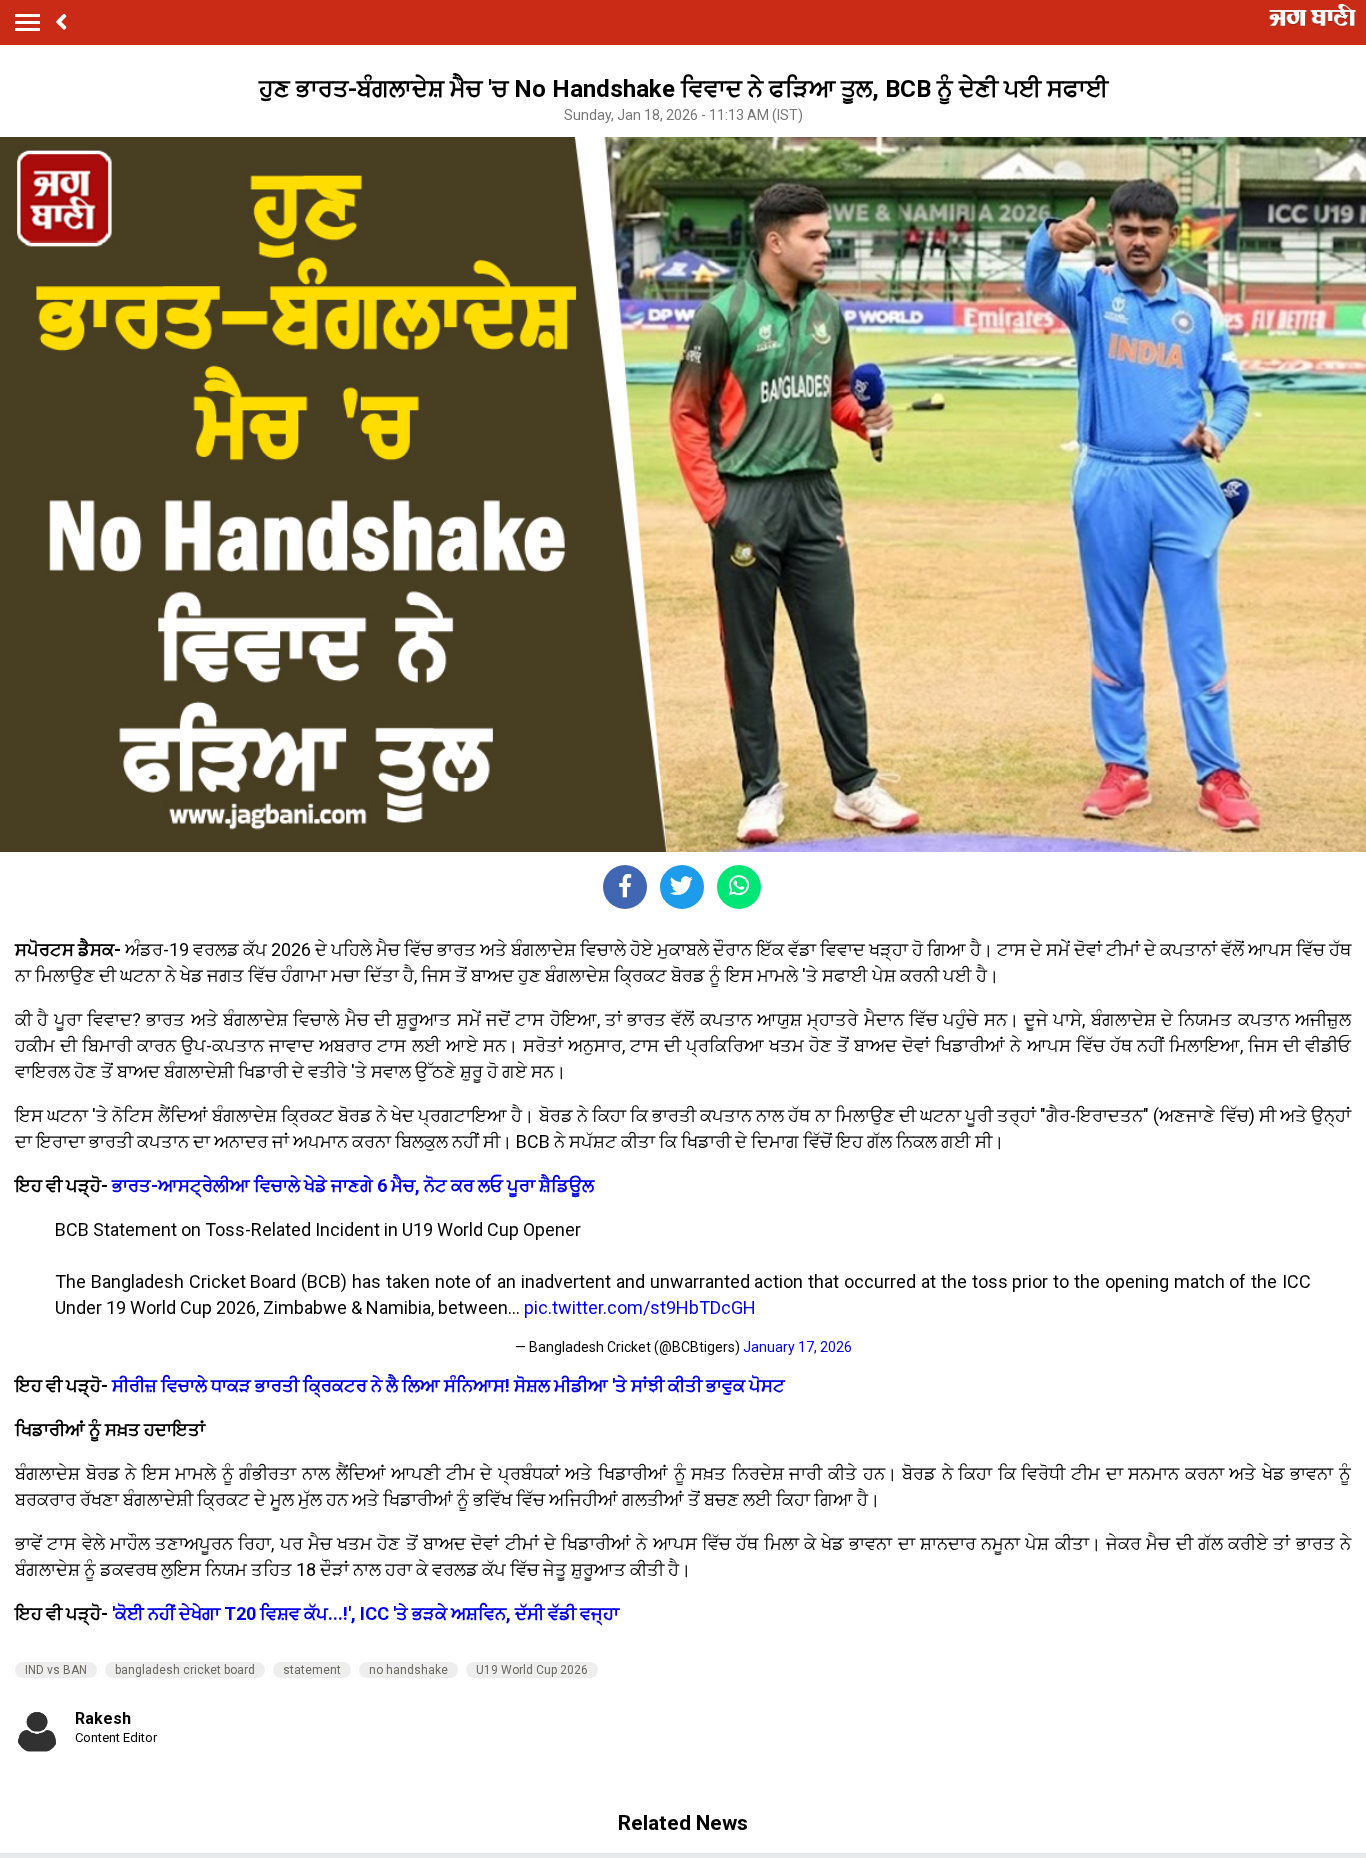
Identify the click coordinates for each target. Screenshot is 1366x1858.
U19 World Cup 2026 (532, 1670)
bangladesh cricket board (185, 1670)
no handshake (408, 1670)
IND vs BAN (56, 1670)
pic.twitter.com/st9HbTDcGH (640, 1307)
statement (312, 1670)
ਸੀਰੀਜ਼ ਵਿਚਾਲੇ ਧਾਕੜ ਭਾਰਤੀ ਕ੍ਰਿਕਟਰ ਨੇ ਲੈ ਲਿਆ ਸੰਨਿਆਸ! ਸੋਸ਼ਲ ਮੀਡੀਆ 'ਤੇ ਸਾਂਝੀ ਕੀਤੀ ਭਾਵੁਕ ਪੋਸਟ (448, 1385)
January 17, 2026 (797, 1347)
